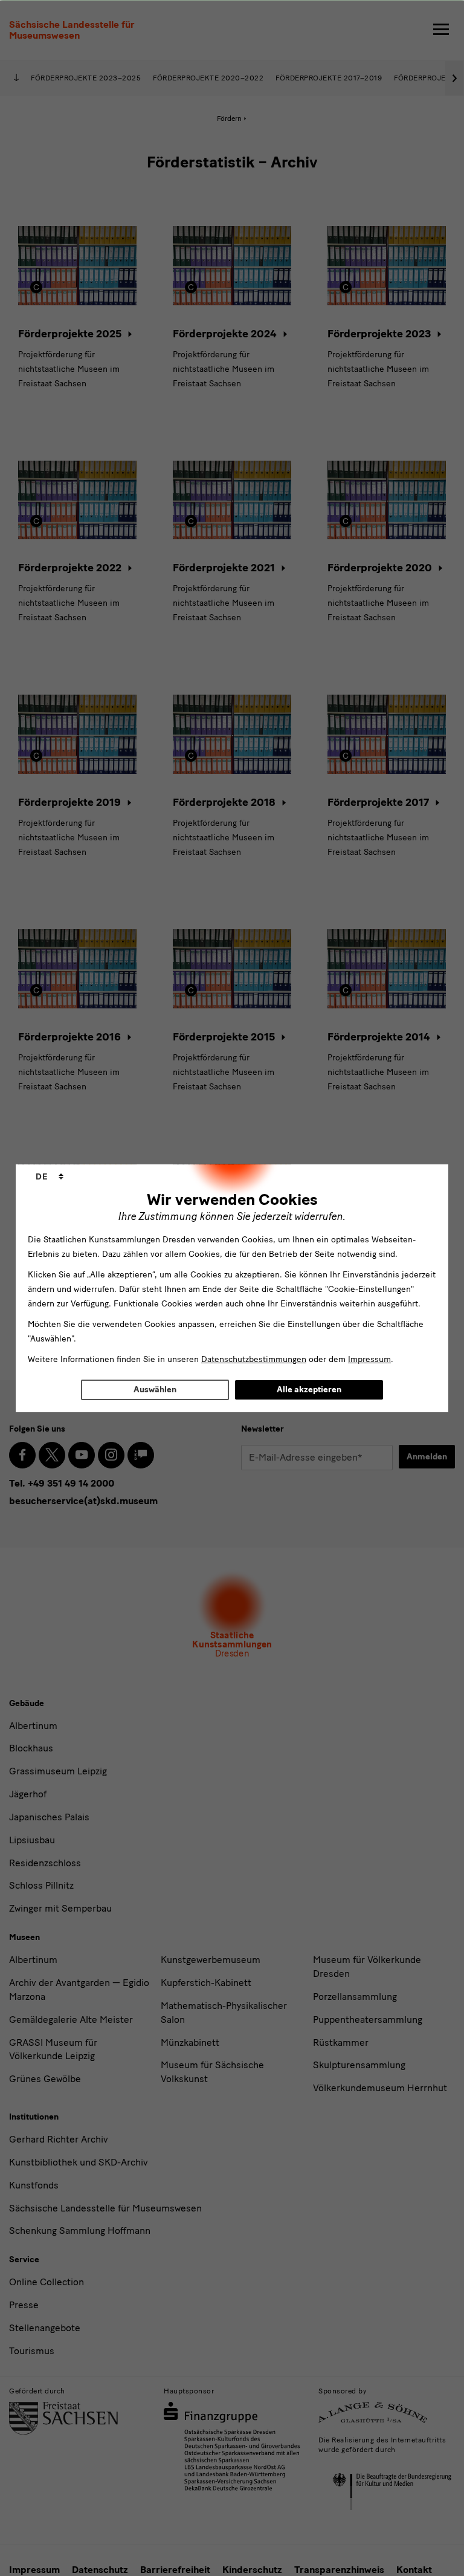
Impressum (369, 1359)
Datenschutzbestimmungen (254, 1359)
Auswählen (155, 1390)
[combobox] (50, 1177)
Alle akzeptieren (309, 1390)
